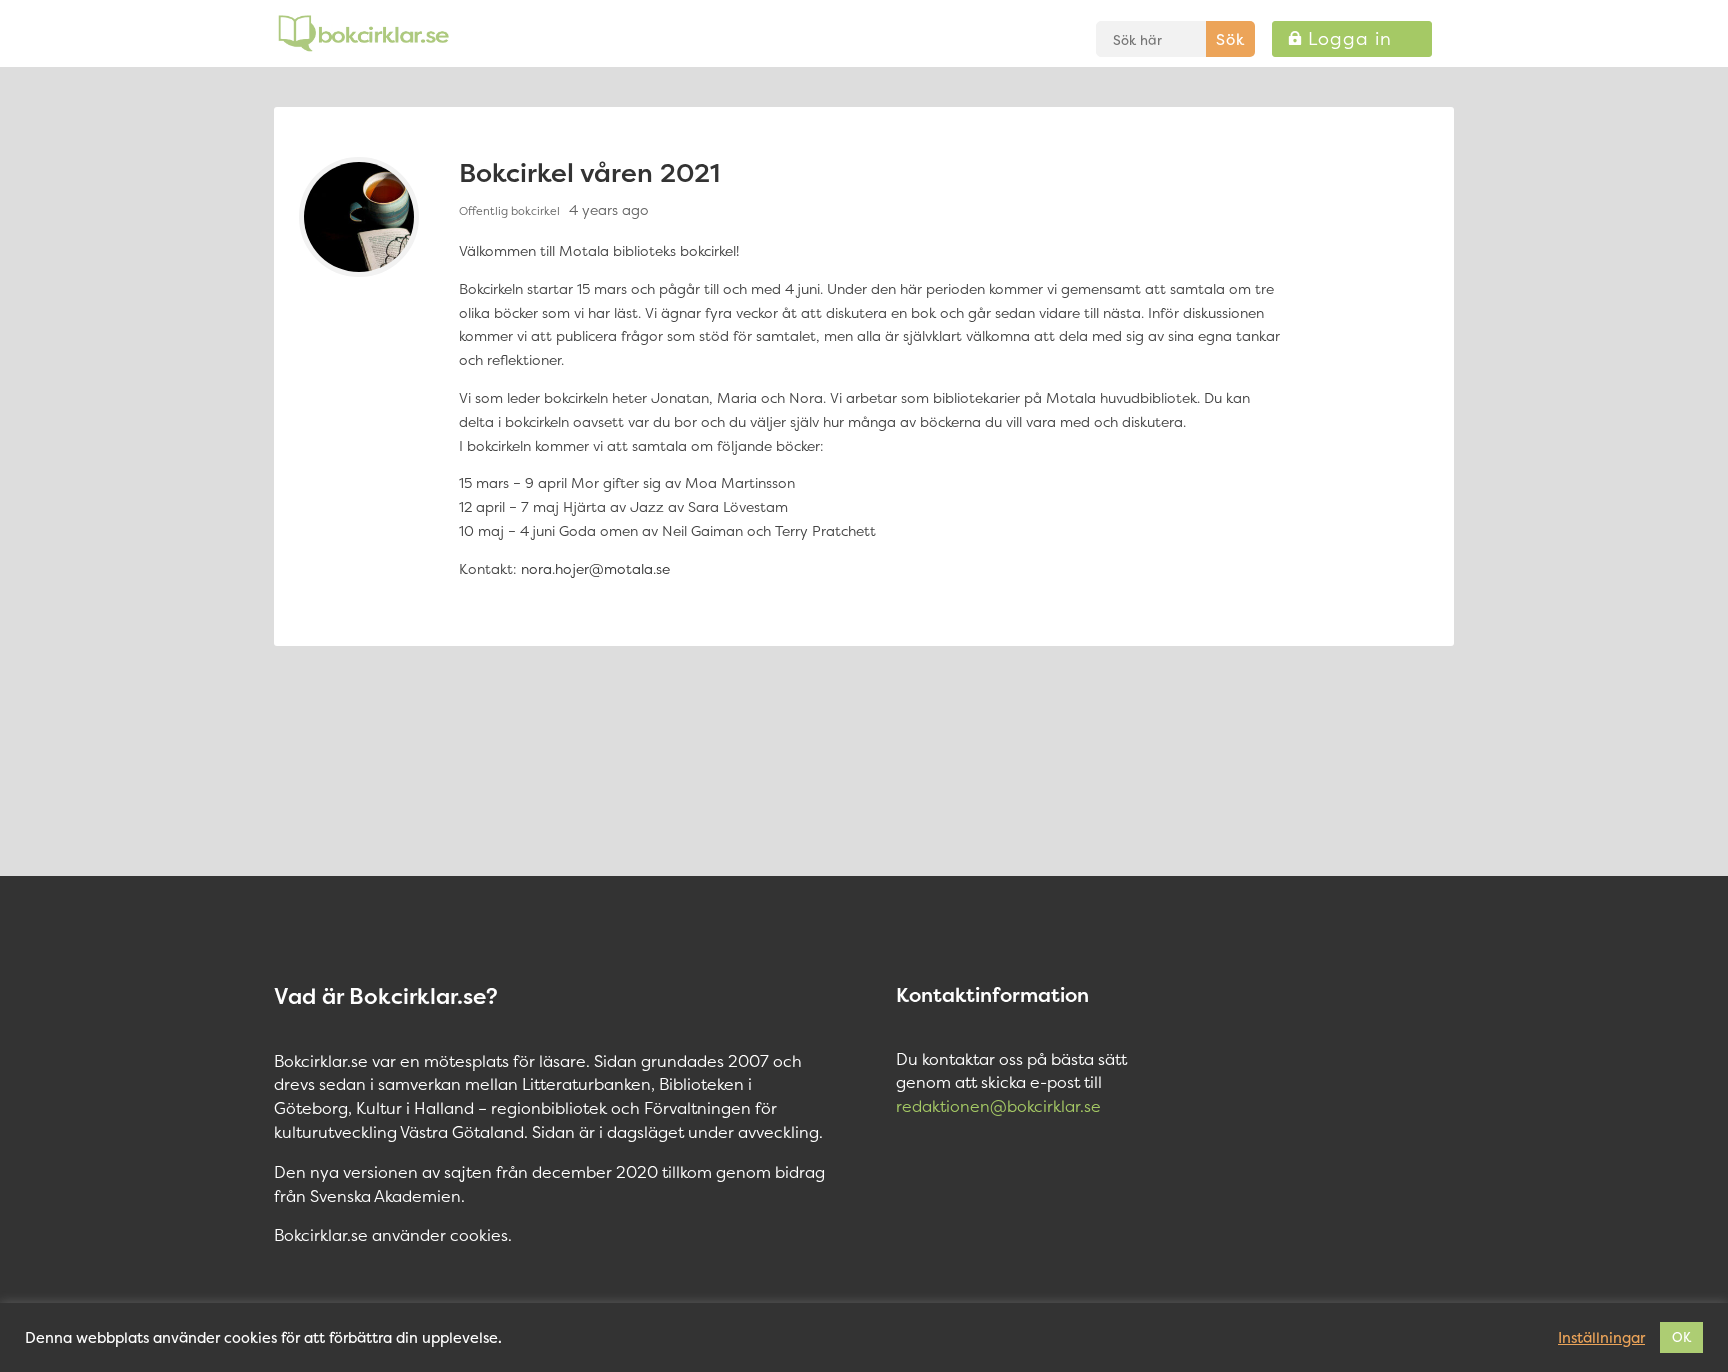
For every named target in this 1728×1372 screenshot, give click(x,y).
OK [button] (1681, 1337)
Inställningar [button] (1601, 1338)
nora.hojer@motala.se (595, 568)
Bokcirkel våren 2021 (589, 172)
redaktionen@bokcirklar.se (998, 1106)
